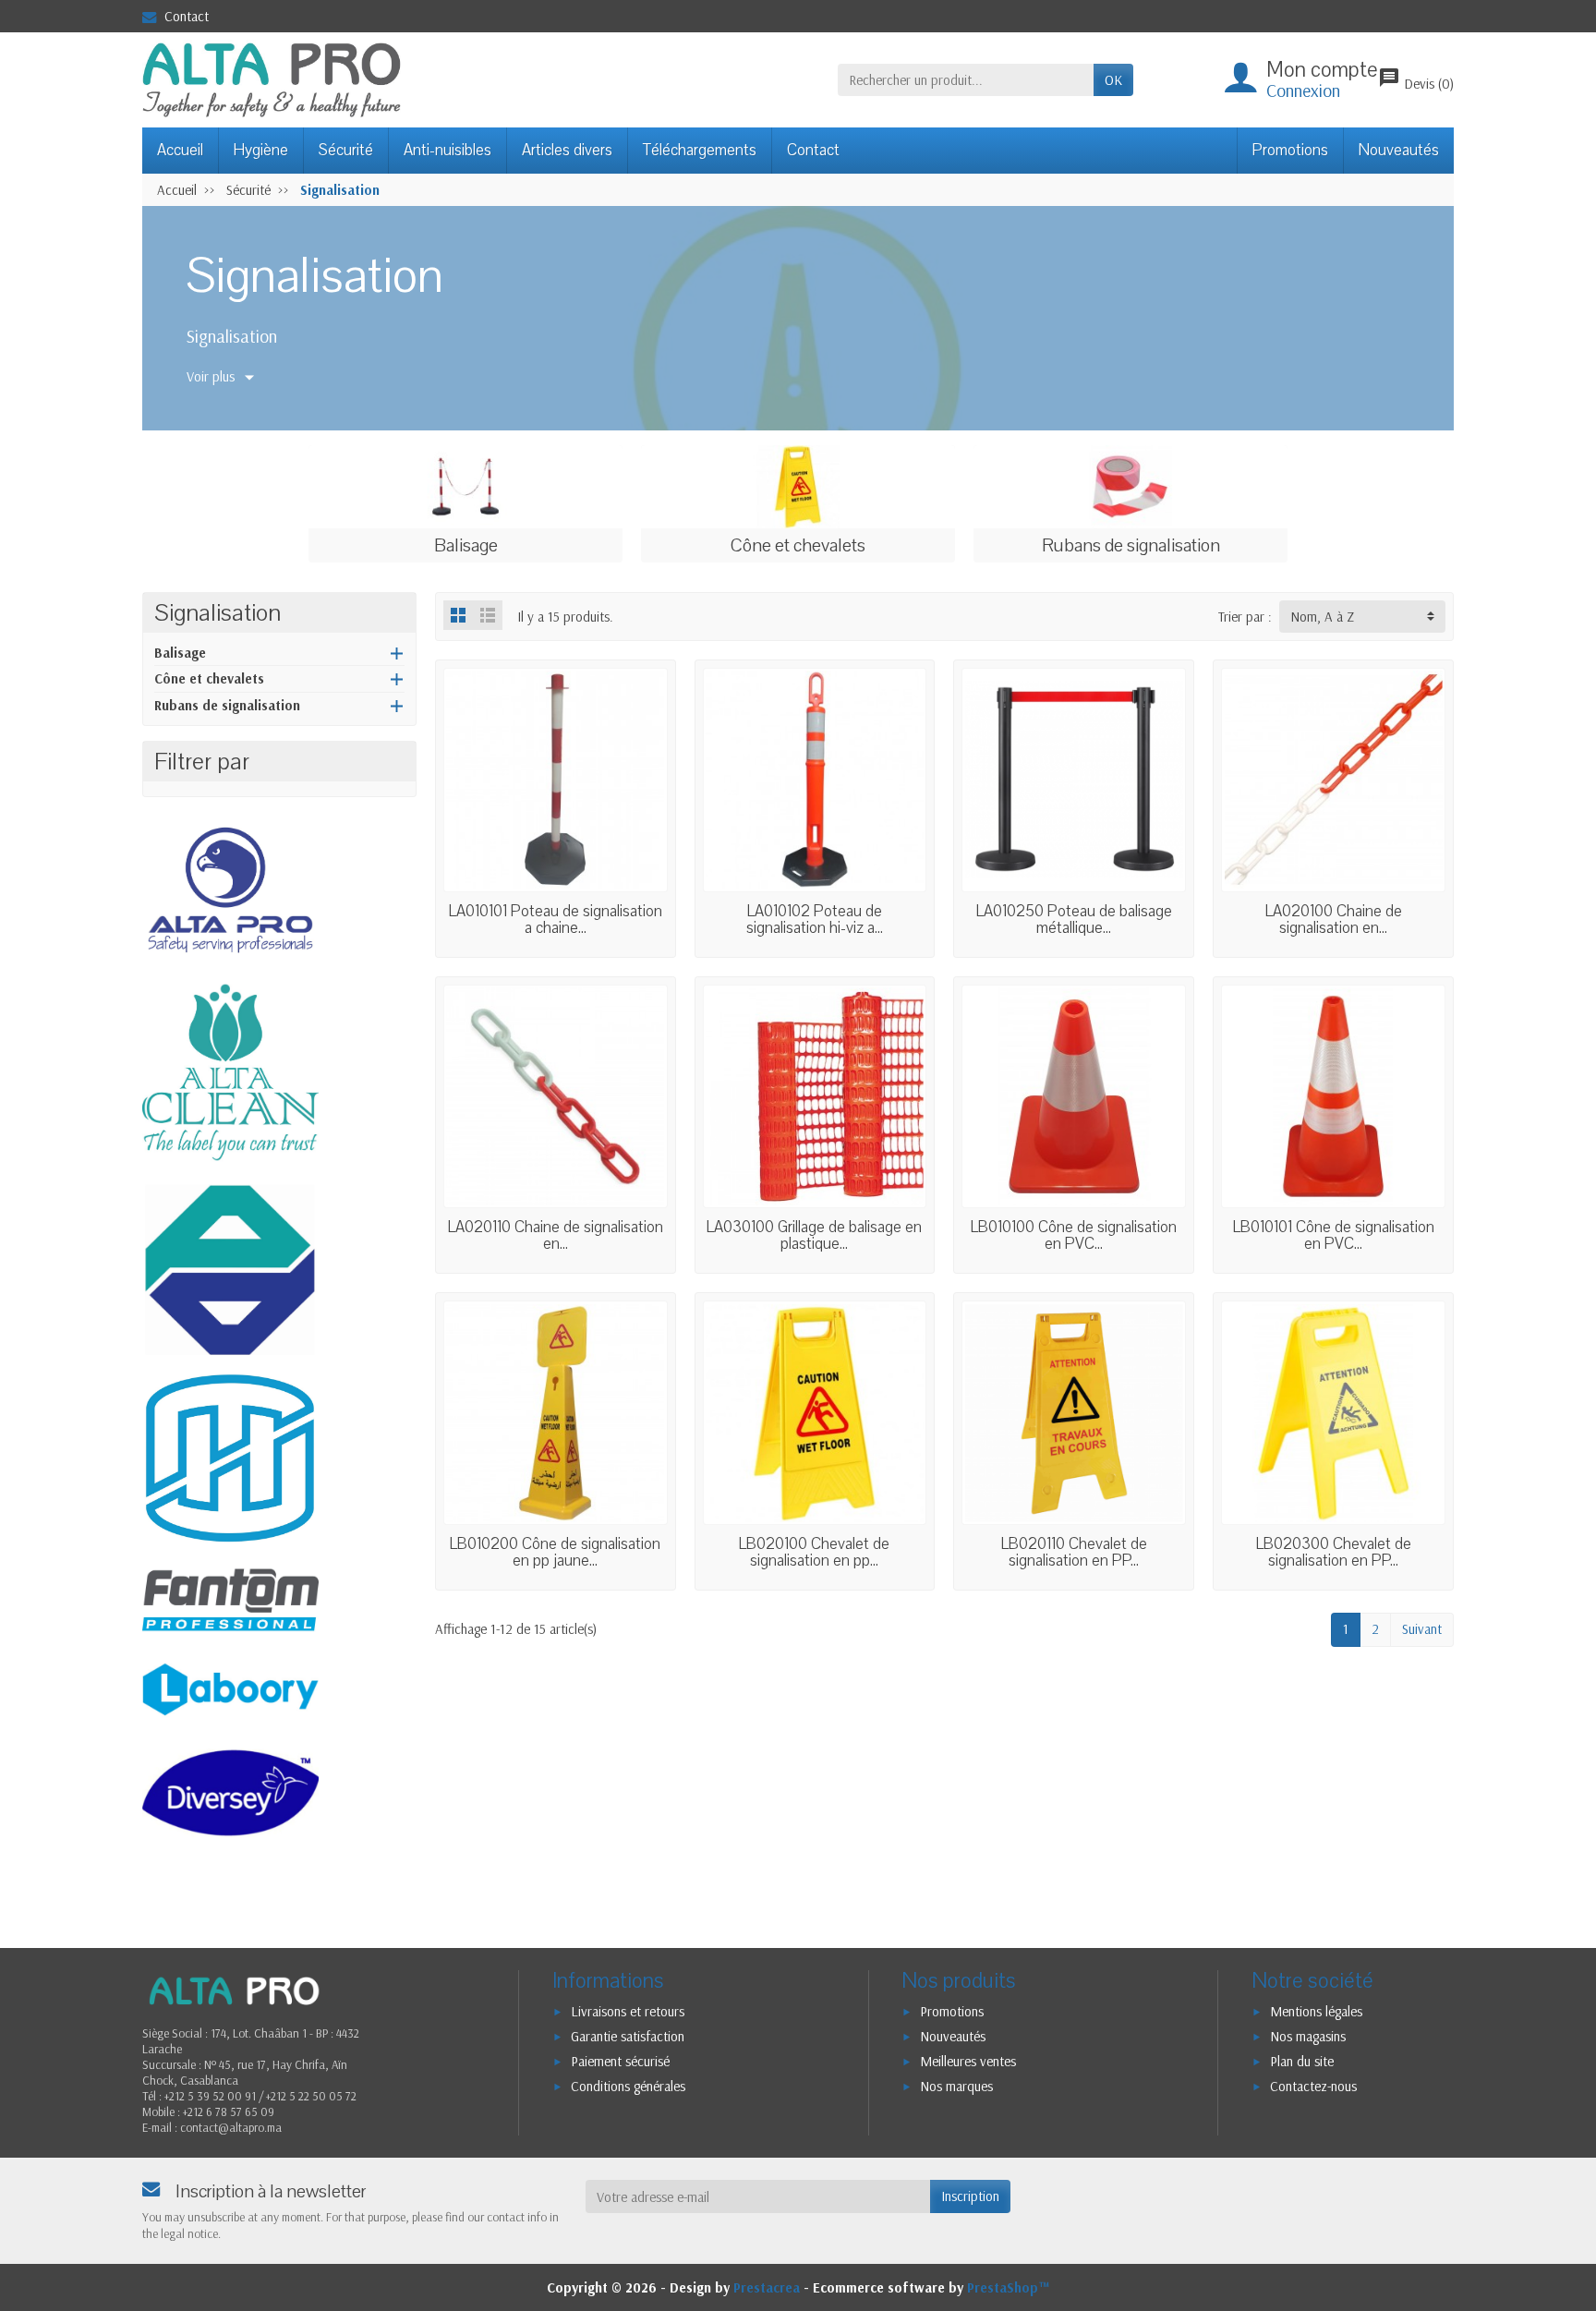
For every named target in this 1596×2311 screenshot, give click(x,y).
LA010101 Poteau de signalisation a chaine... (556, 920)
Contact (187, 16)
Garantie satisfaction (628, 2036)
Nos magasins (1308, 2036)
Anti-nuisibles (447, 150)
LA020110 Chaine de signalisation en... (556, 1235)
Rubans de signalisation (227, 705)
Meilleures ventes (968, 2061)
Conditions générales (628, 2086)
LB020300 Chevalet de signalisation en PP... (1334, 1552)
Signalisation (218, 613)
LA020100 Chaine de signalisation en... (1334, 920)
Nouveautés (1399, 150)
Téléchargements (700, 150)
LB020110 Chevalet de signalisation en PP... (1074, 1552)
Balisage (180, 653)
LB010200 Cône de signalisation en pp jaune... (555, 1552)
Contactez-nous (1313, 2086)
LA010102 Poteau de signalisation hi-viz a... (815, 920)
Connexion (1303, 90)
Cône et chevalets (209, 678)
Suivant (1422, 1629)
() (1416, 84)
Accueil (180, 150)
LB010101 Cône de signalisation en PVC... (1334, 1235)
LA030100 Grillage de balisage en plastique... (814, 1235)
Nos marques (956, 2086)
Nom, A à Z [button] (1322, 617)
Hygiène (261, 150)
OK (1113, 80)
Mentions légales (1316, 2011)
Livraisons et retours (628, 2011)
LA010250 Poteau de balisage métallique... (1074, 920)
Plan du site (1302, 2061)
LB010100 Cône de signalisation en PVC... (1074, 1235)
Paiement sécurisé (620, 2061)
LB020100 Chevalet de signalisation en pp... (814, 1552)
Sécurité (346, 150)
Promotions (1290, 150)
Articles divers (567, 150)
